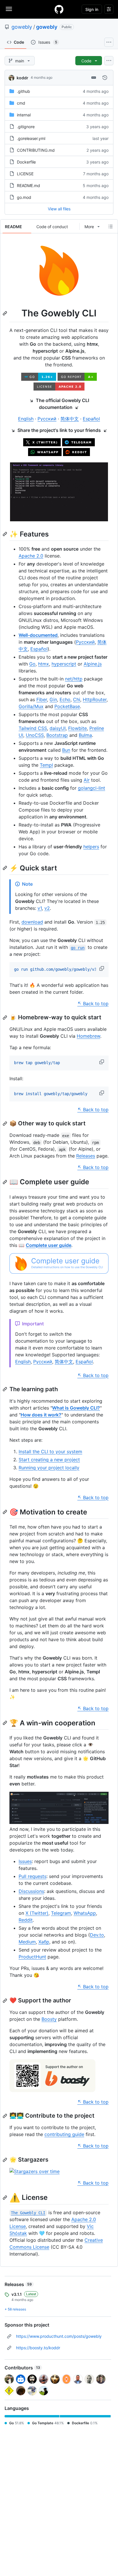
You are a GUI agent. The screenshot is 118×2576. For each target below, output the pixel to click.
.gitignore (26, 127)
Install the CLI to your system (50, 1452)
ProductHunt (32, 1957)
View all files (59, 209)
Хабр (44, 1942)
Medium (27, 1942)
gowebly (22, 27)
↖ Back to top (93, 1004)
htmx (44, 664)
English (26, 419)
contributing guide (64, 2134)
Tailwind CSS (33, 728)
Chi (77, 699)
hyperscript (64, 664)
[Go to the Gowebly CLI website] (59, 297)
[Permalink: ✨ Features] (5, 534)
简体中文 (70, 419)
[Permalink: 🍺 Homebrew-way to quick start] (5, 1018)
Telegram (61, 1913)
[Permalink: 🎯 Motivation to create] (5, 1512)
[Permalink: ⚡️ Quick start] (5, 868)
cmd (21, 103)
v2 (47, 908)
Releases (86, 1156)
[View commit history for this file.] (105, 78)
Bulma (85, 735)
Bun (66, 750)
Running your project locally (49, 1468)
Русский (47, 419)
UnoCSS (35, 735)
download (32, 922)
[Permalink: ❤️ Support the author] (5, 2001)
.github (23, 91)
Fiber (42, 699)
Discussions (31, 1891)
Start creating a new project (49, 1460)
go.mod (24, 197)
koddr (22, 78)
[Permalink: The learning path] (5, 1389)
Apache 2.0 (31, 556)
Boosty (49, 2019)
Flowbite (77, 728)
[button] (102, 968)
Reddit (26, 1920)
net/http (74, 679)
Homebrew (88, 1036)
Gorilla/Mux (31, 706)
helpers (91, 847)
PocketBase (67, 706)
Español (91, 419)
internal (24, 115)
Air (87, 780)
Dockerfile (26, 162)
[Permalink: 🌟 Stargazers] (5, 2160)
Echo (65, 699)
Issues (25, 1861)
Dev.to (97, 1935)
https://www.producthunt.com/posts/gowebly (59, 2336)
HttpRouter (95, 699)
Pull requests (33, 1876)
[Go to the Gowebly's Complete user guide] (59, 1272)
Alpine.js (93, 664)
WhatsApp (85, 1913)
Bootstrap (57, 735)
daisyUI (58, 728)
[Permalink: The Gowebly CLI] (5, 313)
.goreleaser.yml (31, 138)
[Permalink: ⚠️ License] (5, 2198)
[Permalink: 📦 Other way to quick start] (5, 1124)
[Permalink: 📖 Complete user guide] (5, 1182)
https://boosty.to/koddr (38, 2348)
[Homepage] (59, 9)
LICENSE (25, 174)
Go (32, 664)
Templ (46, 765)
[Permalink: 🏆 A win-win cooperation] (5, 1723)
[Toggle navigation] (9, 9)
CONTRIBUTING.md (36, 150)
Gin (53, 699)
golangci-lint (92, 788)
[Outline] (111, 226)
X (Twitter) (37, 1913)
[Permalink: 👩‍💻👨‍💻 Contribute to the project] (5, 2116)
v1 (40, 908)
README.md (28, 185)
